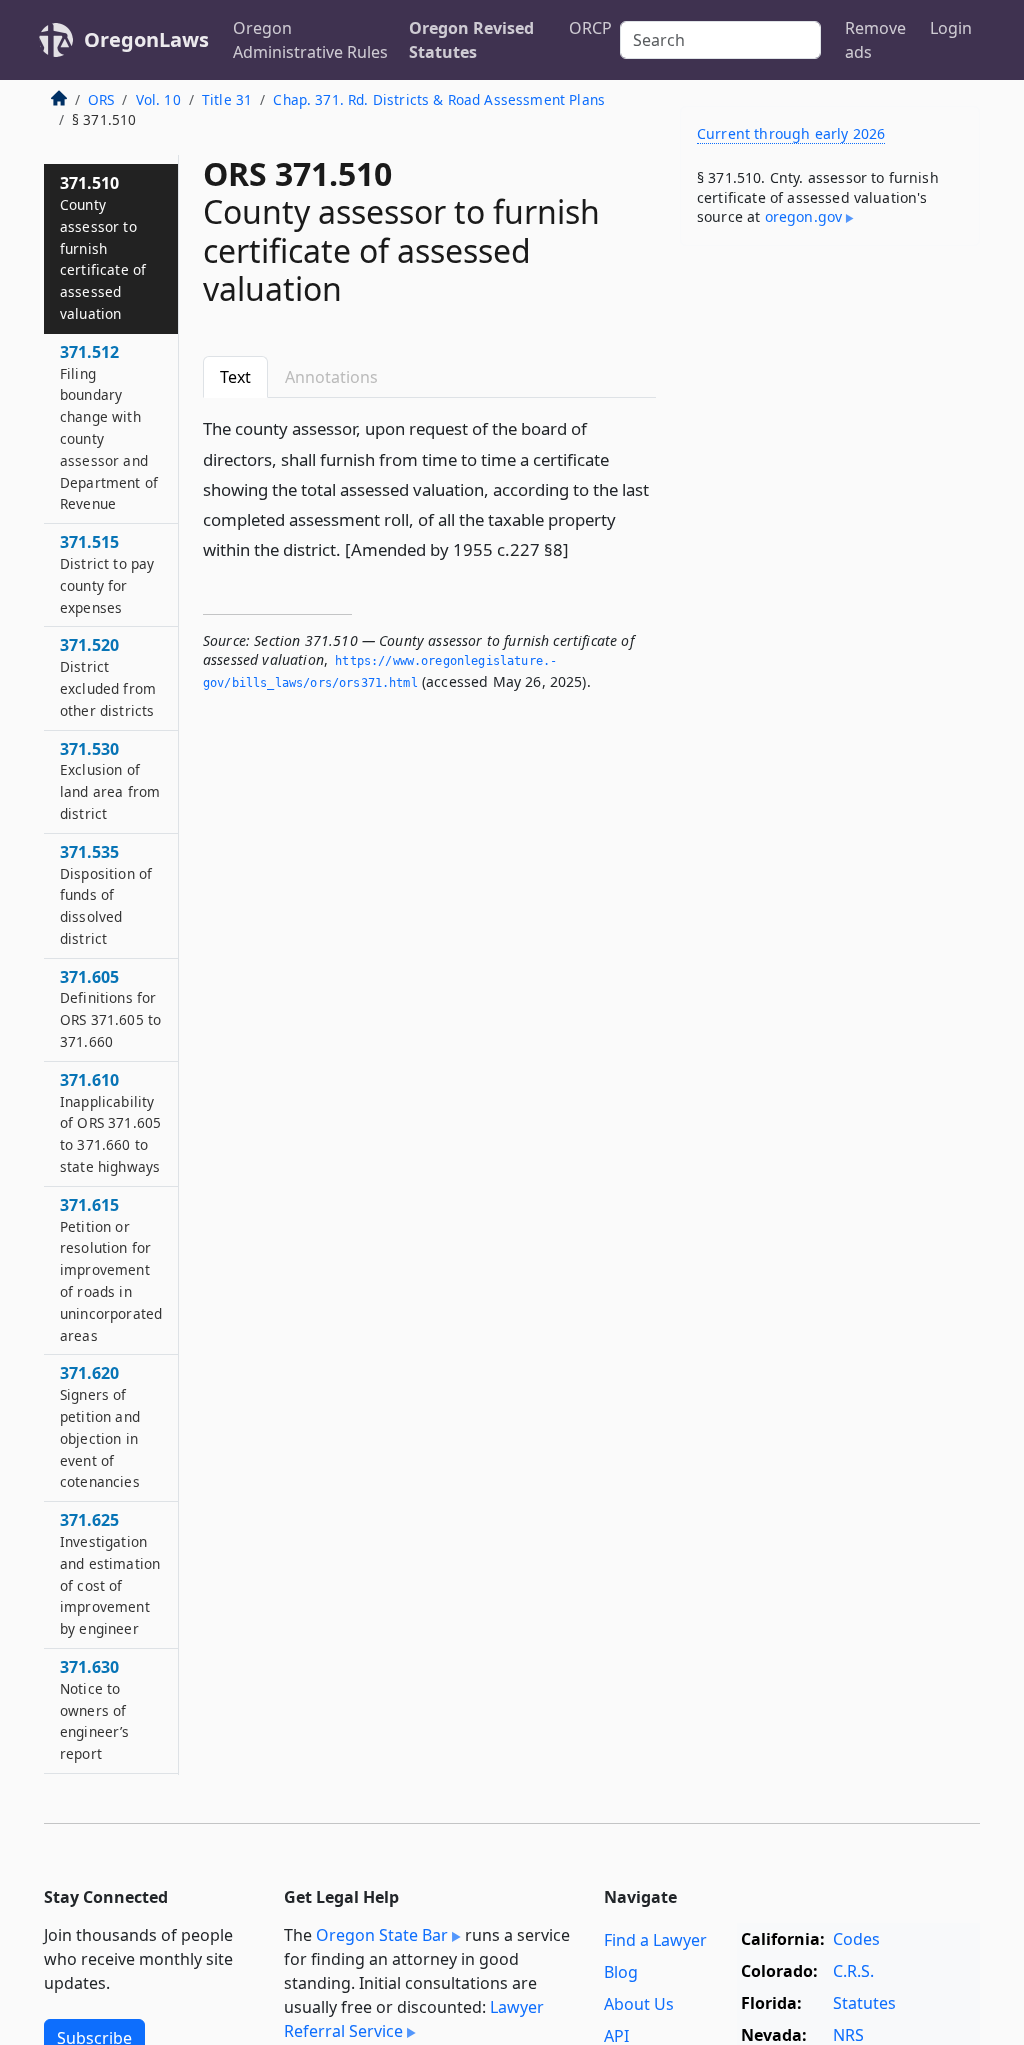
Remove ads (875, 40)
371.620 (100, 1426)
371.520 (108, 676)
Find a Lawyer (655, 1940)
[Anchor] (580, 548)
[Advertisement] (830, 399)
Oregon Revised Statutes (471, 40)
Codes (856, 1939)
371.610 (110, 1122)
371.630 (95, 1709)
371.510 (103, 247)
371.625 (110, 1573)
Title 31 (227, 99)
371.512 (109, 427)
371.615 (111, 1269)
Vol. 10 (158, 99)
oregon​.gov (804, 216)
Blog (621, 1972)
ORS (101, 99)
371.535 (106, 894)
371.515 (107, 573)
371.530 (110, 780)
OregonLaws (146, 39)
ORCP (590, 28)
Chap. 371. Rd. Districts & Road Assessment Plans (439, 99)
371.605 (110, 1008)
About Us (639, 2004)
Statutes (864, 2003)
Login (951, 28)
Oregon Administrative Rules (310, 40)
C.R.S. (853, 1971)
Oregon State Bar (382, 1935)
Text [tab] (235, 377)
